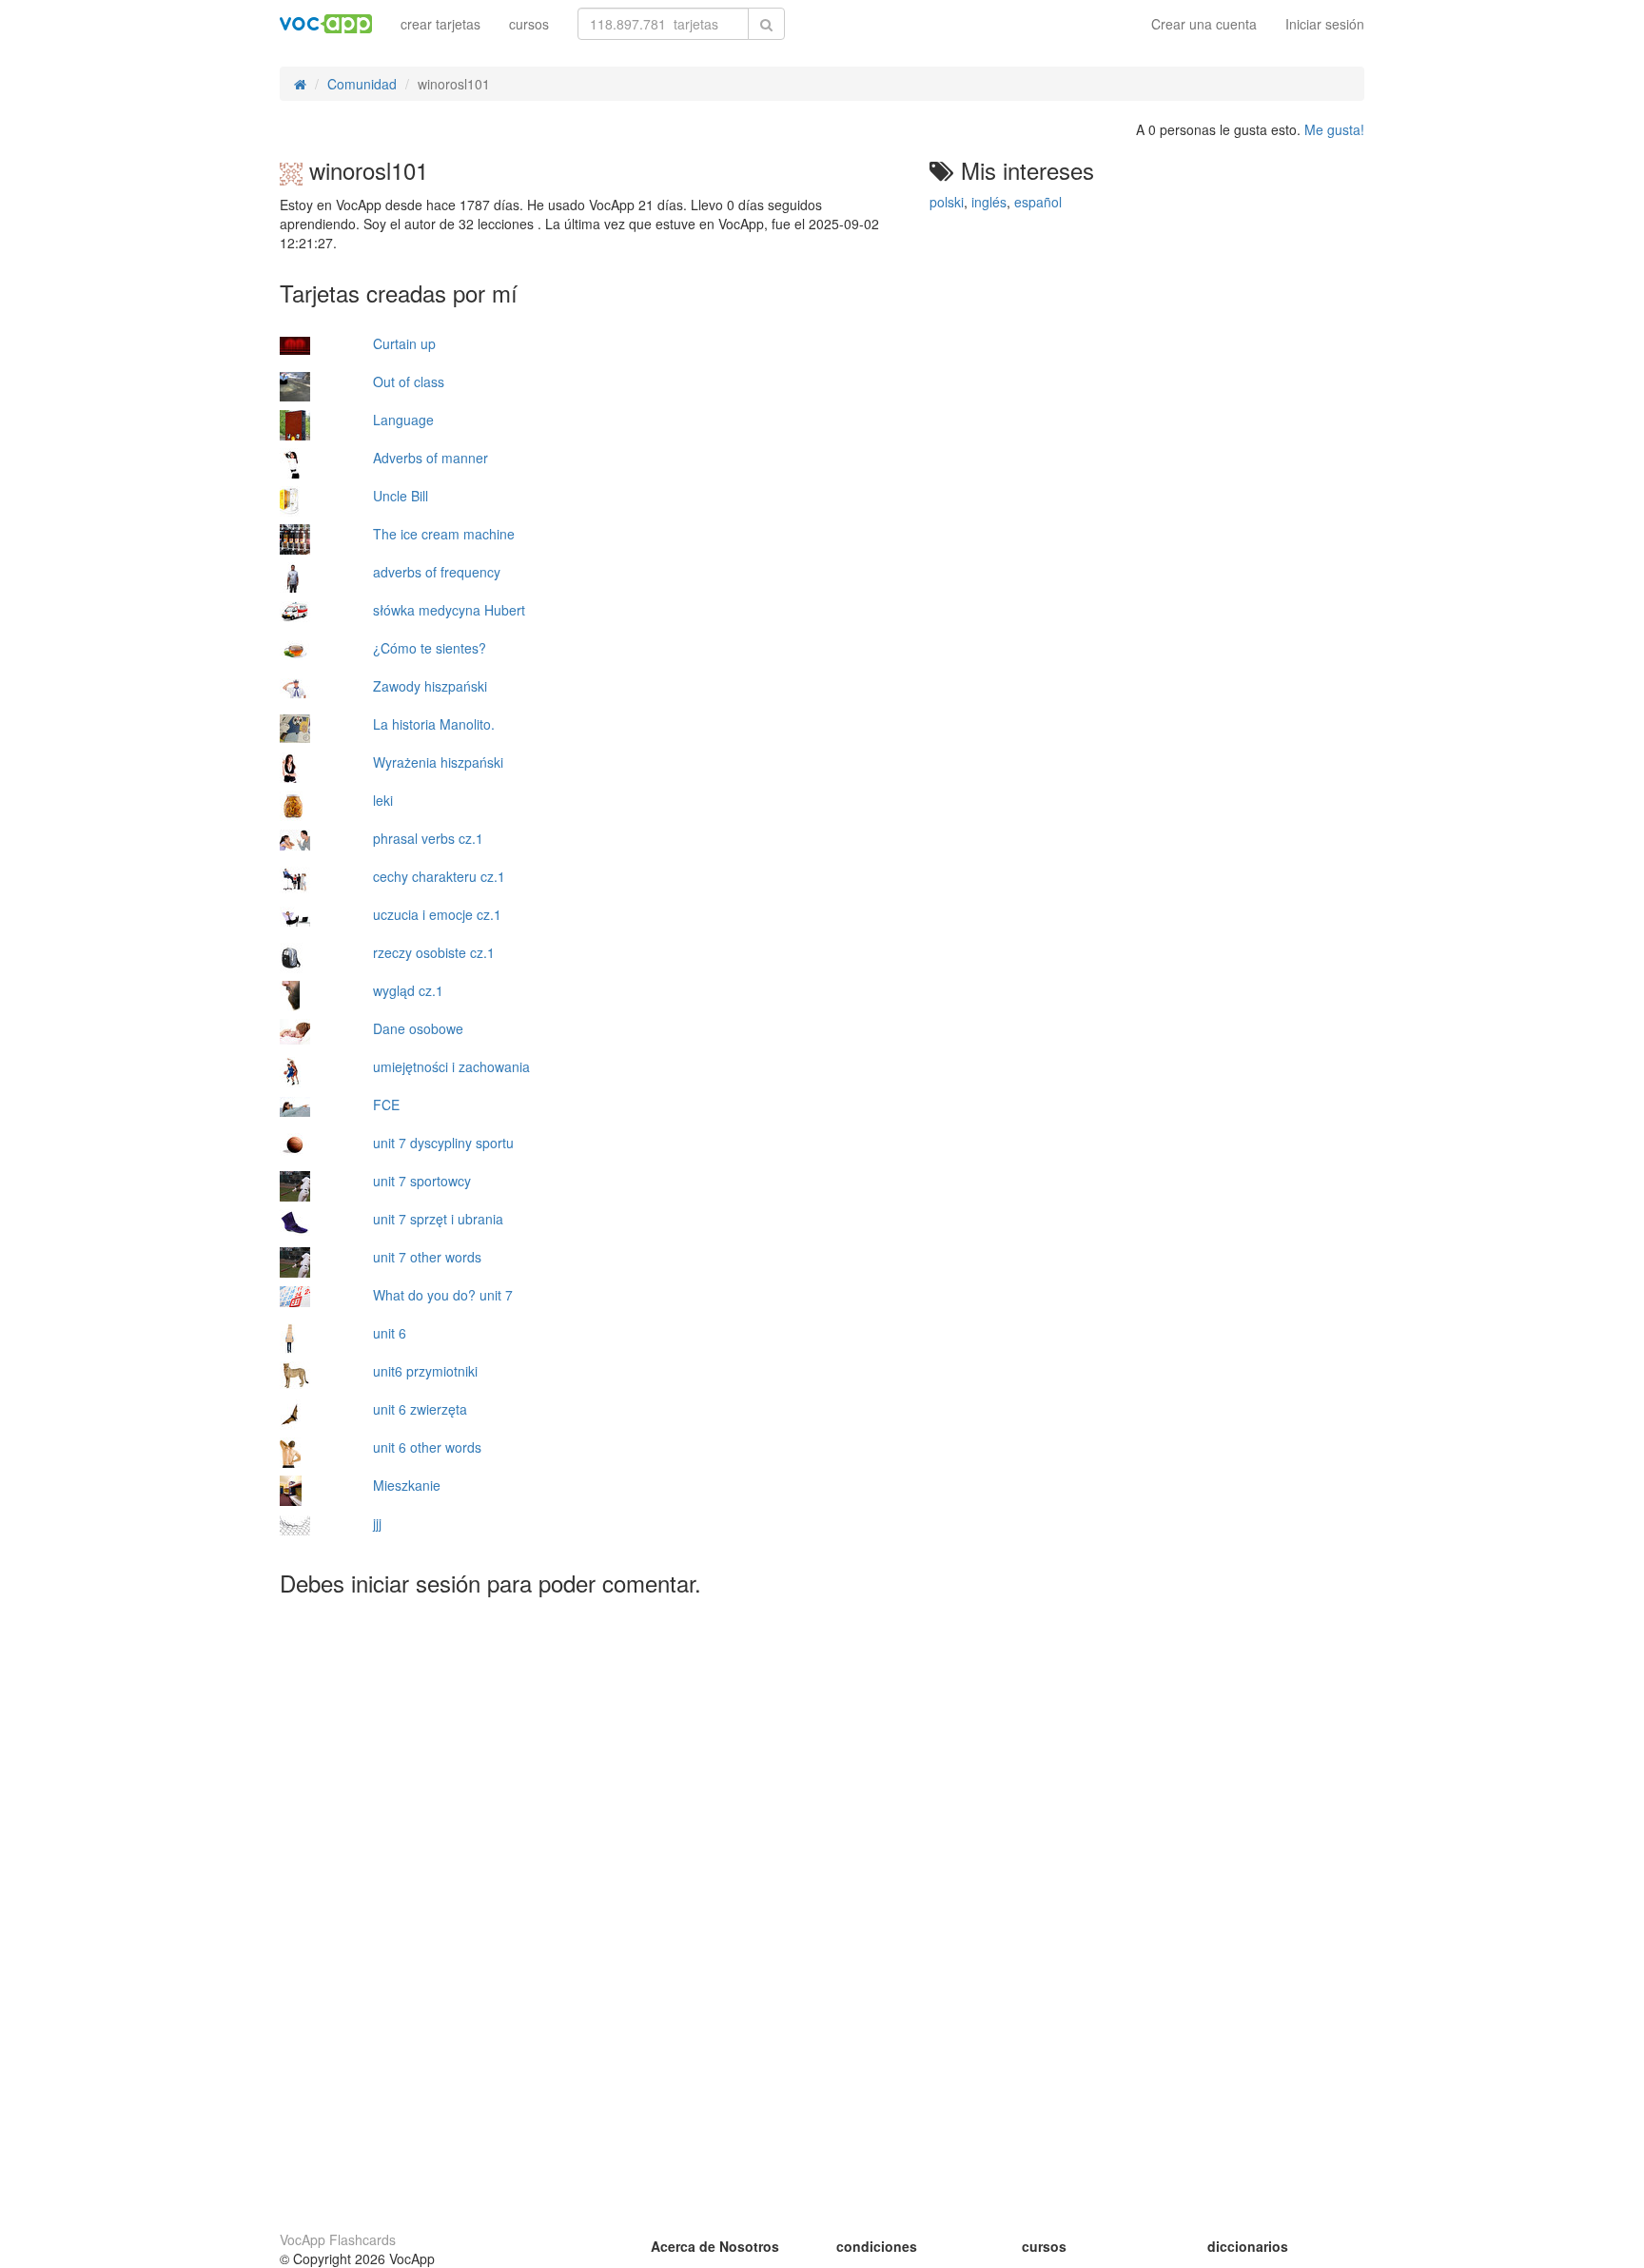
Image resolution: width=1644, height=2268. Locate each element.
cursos (529, 24)
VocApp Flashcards (338, 2239)
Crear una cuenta (1204, 24)
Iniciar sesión (1325, 24)
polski (947, 202)
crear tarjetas (440, 24)
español (1038, 202)
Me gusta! (1334, 129)
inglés (989, 202)
